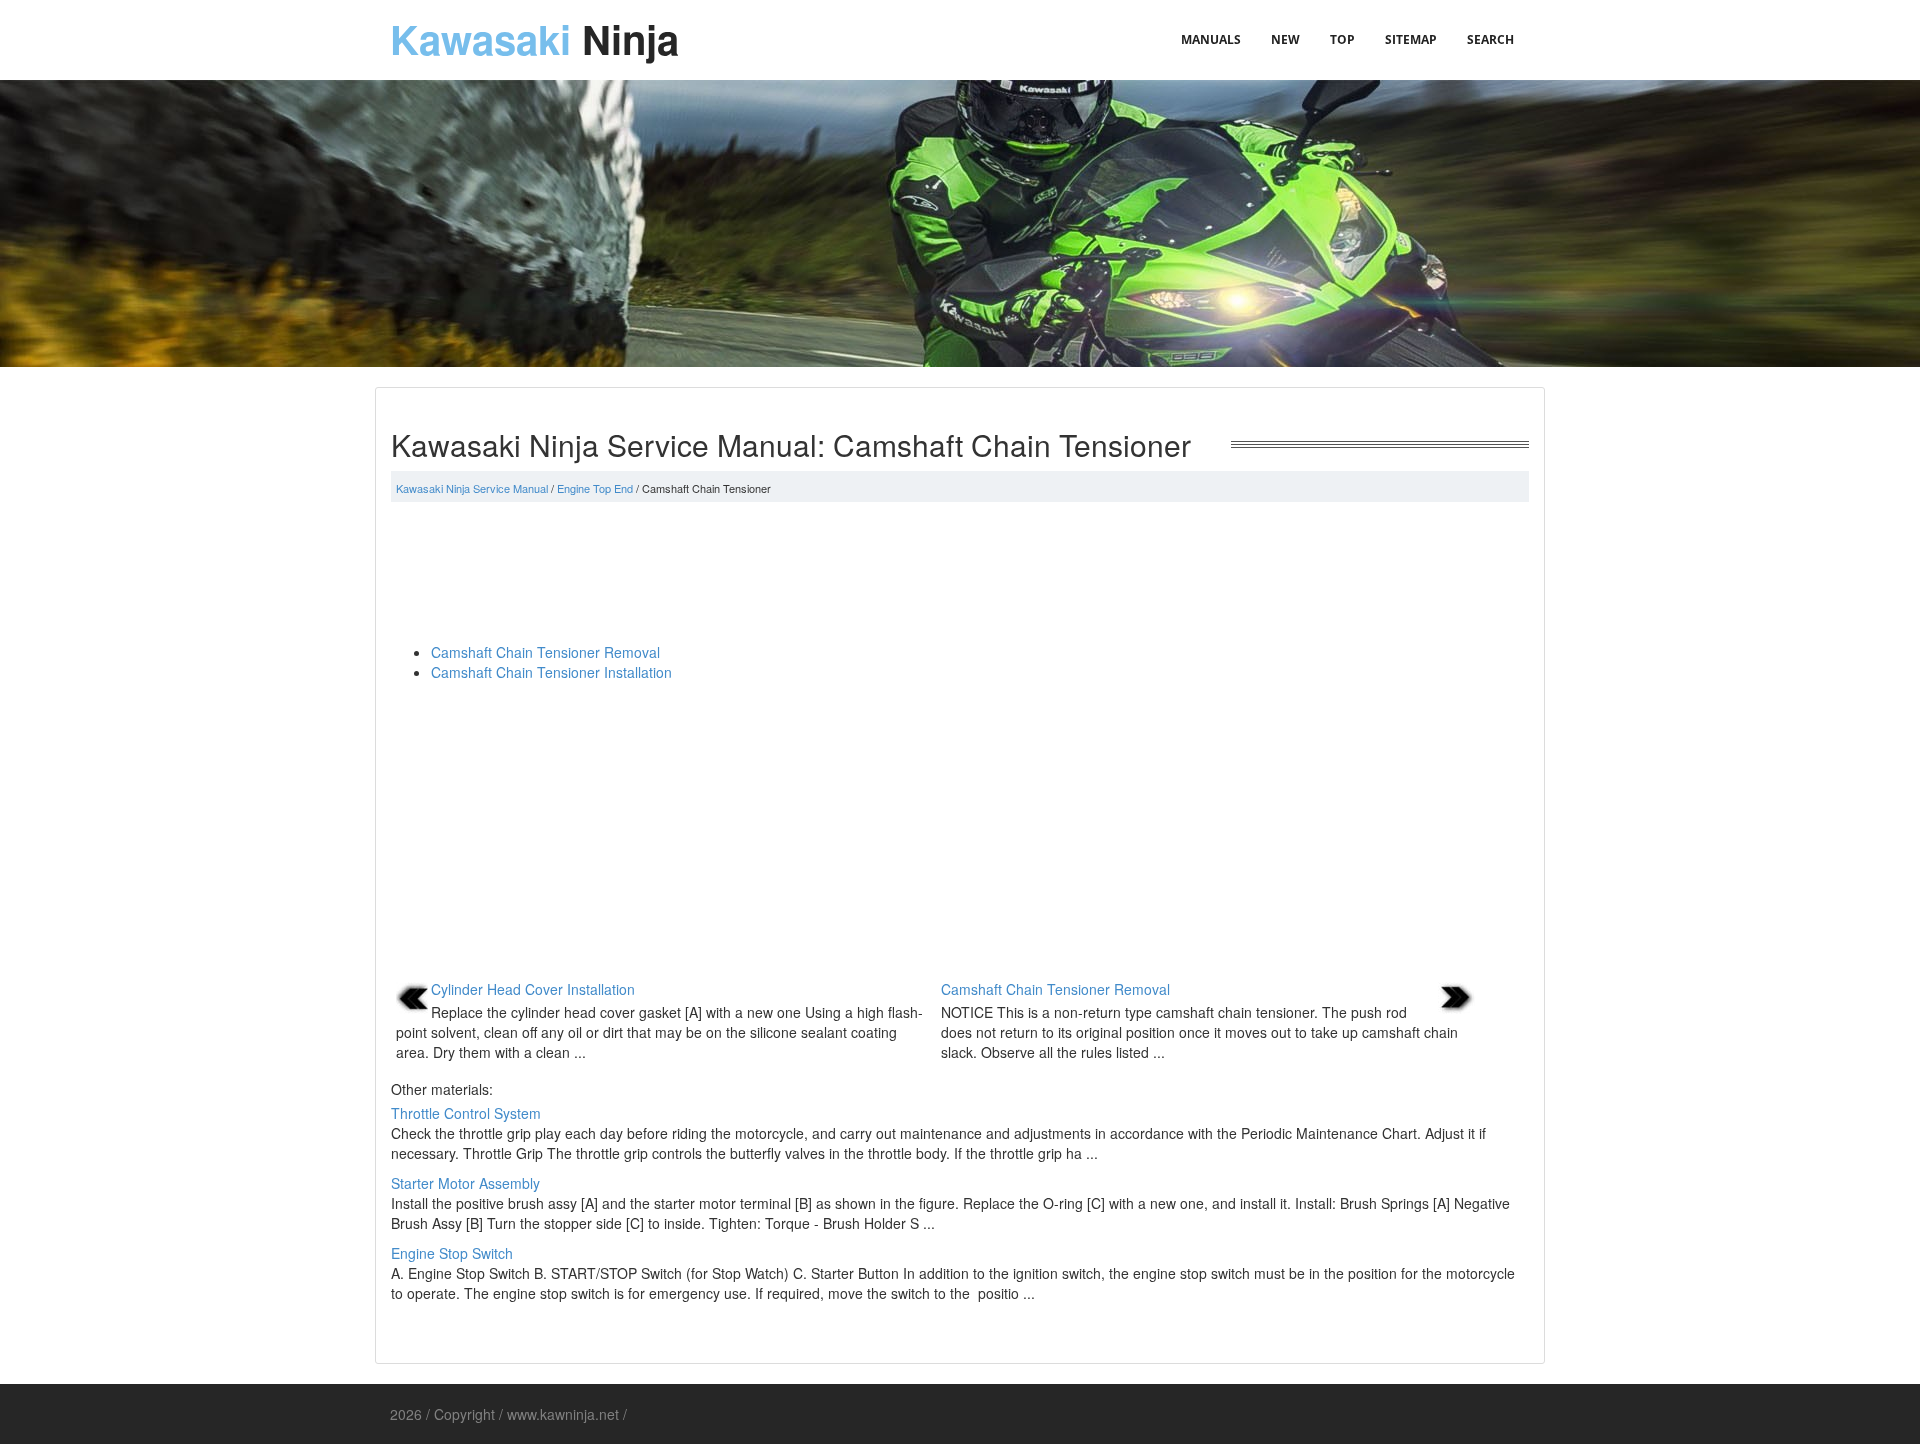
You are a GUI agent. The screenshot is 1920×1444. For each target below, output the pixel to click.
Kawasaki (534, 38)
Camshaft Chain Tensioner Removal (545, 652)
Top (1342, 39)
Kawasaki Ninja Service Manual (472, 488)
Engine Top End (595, 488)
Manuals (1211, 39)
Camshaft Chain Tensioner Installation (551, 672)
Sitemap (1411, 39)
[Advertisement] (960, 572)
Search (1490, 39)
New (1285, 39)
